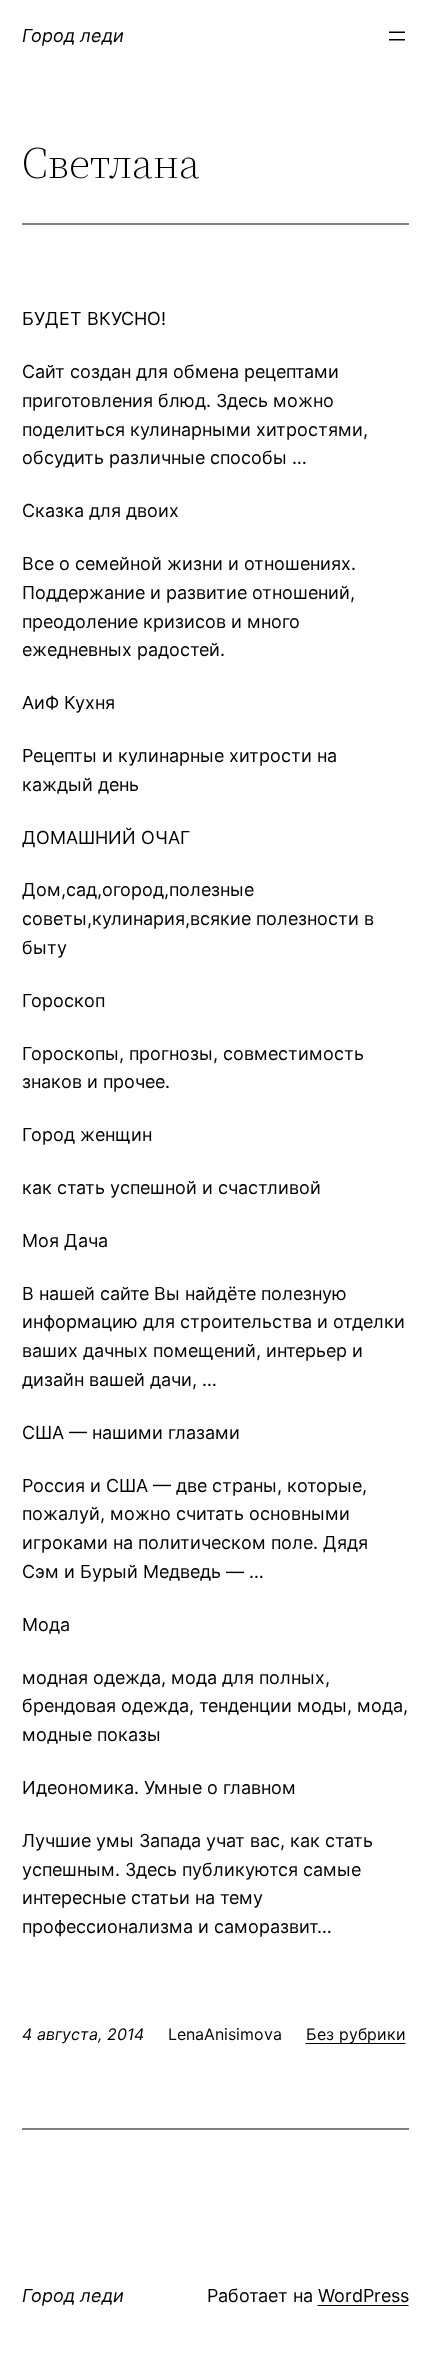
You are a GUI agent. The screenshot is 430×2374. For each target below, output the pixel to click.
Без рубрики (356, 2034)
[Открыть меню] (397, 36)
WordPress (363, 2295)
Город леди (73, 35)
